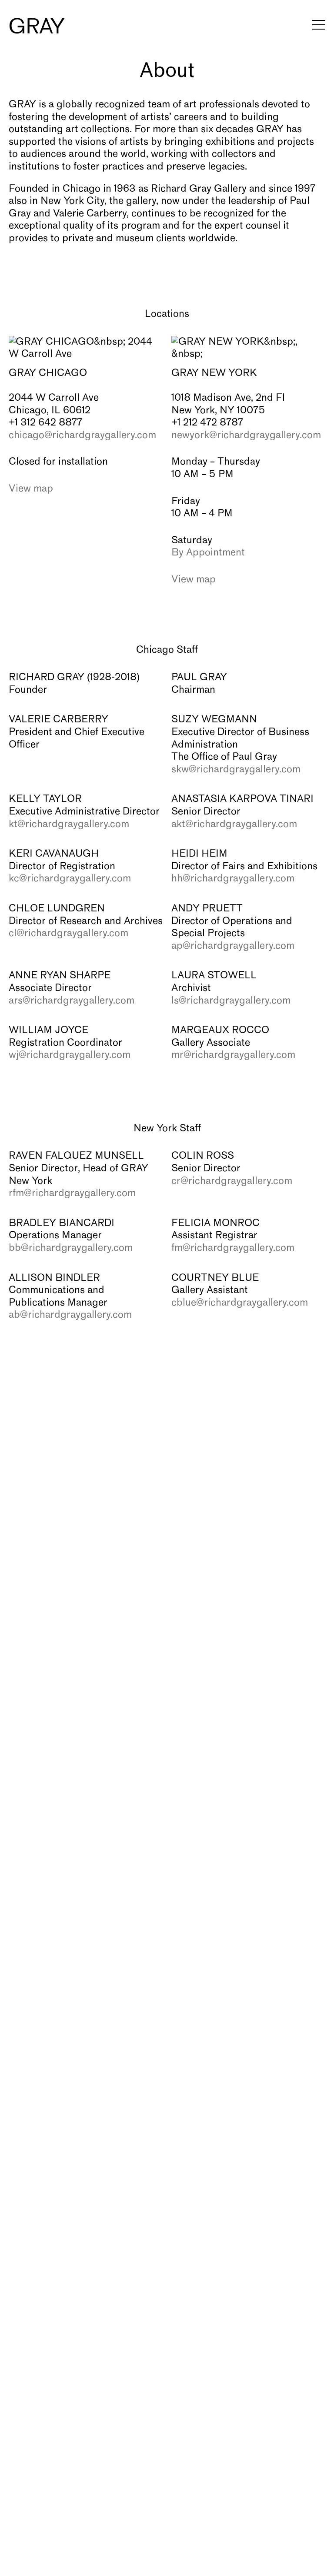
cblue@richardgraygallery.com (240, 1303)
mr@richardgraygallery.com (233, 1055)
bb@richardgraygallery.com (71, 1248)
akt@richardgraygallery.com (234, 824)
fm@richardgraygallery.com (233, 1248)
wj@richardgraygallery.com (70, 1055)
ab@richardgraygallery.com (70, 1315)
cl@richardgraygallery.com (68, 934)
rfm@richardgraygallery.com (72, 1193)
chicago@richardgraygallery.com (82, 435)
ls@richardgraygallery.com (231, 1001)
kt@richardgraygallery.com (69, 824)
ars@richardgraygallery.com (72, 1001)
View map (31, 489)
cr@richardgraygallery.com (232, 1181)
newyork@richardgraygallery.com (246, 435)
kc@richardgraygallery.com (70, 879)
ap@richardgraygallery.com (233, 946)
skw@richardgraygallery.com (236, 770)
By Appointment (208, 553)
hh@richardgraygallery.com (233, 879)
